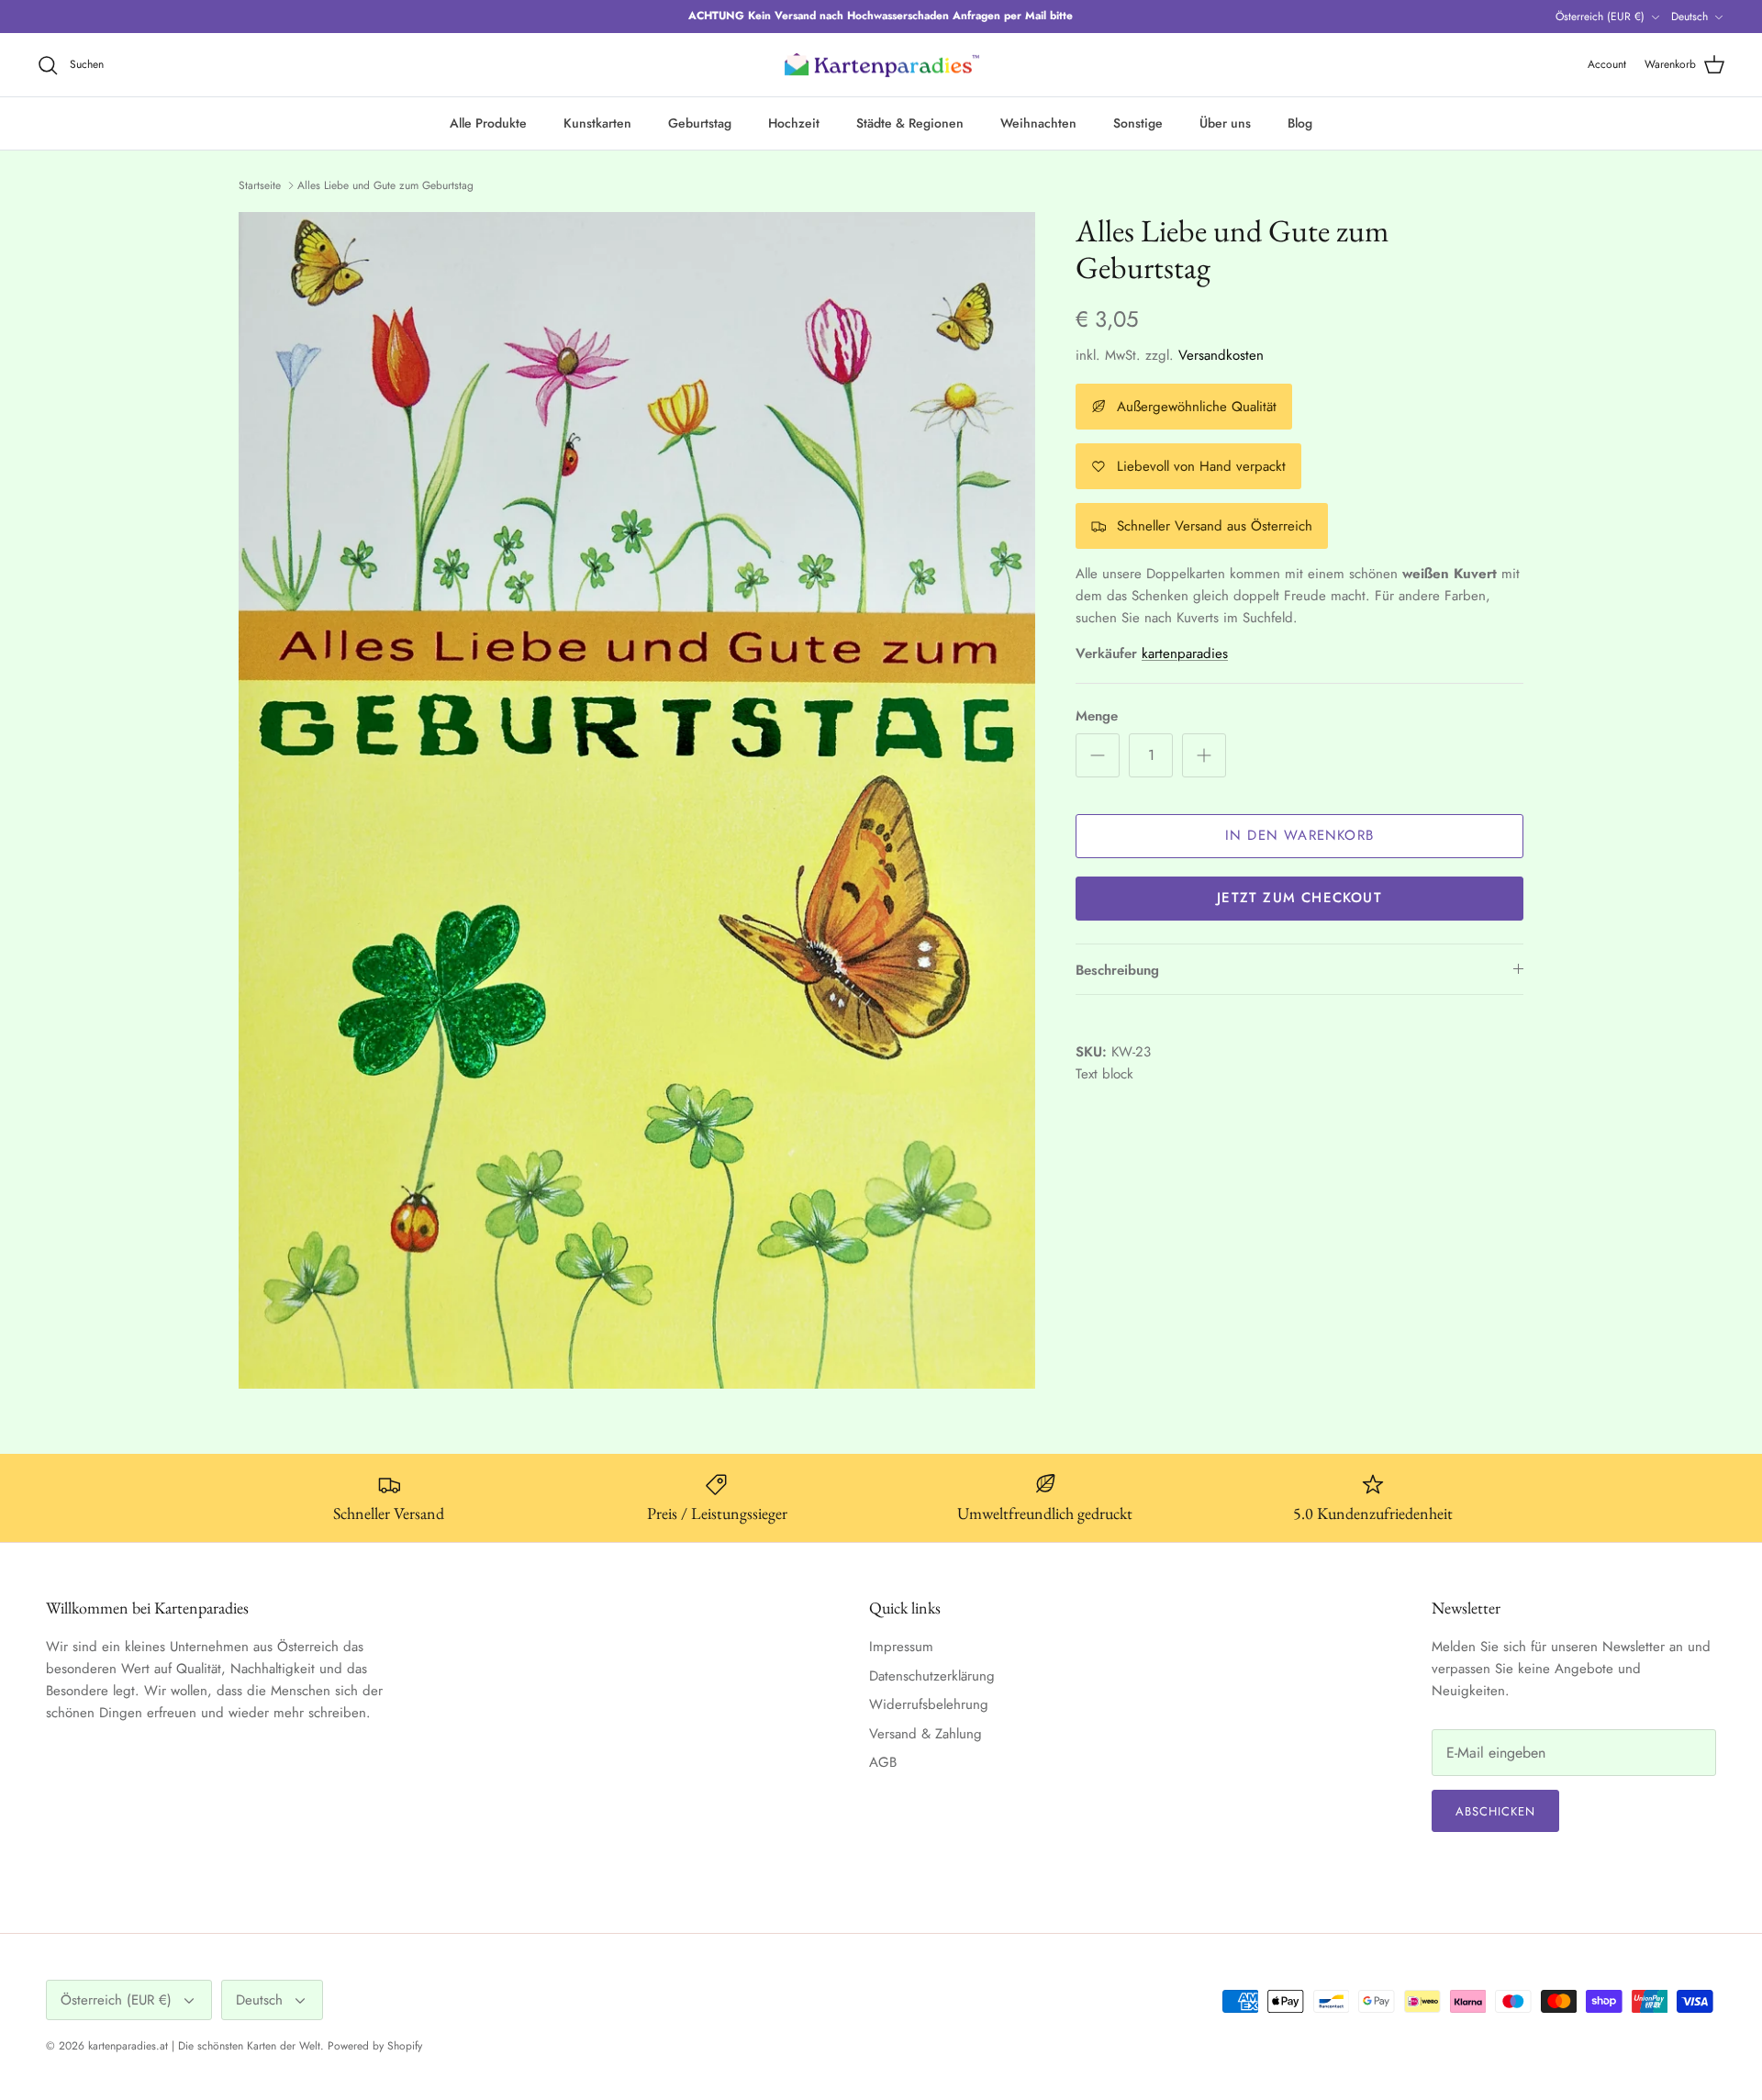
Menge (1097, 716)
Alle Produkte (488, 123)
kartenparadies (1185, 653)
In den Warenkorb (1299, 835)
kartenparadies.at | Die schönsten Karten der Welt (204, 2046)
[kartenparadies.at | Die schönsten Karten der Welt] (881, 65)
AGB (883, 1762)
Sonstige (1138, 123)
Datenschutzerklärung (932, 1676)
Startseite (260, 185)
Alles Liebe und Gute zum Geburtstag (385, 185)
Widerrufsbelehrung (929, 1704)
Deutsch (1690, 17)
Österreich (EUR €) (1600, 17)
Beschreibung (1117, 970)
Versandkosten (1221, 355)
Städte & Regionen (910, 123)
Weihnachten (1038, 123)
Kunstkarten (597, 123)
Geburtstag (700, 123)
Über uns (1225, 123)
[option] (637, 801)
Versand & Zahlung (926, 1734)
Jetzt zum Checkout (1299, 898)
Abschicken (1495, 1811)
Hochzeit (794, 123)
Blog (1300, 123)
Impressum (901, 1647)
